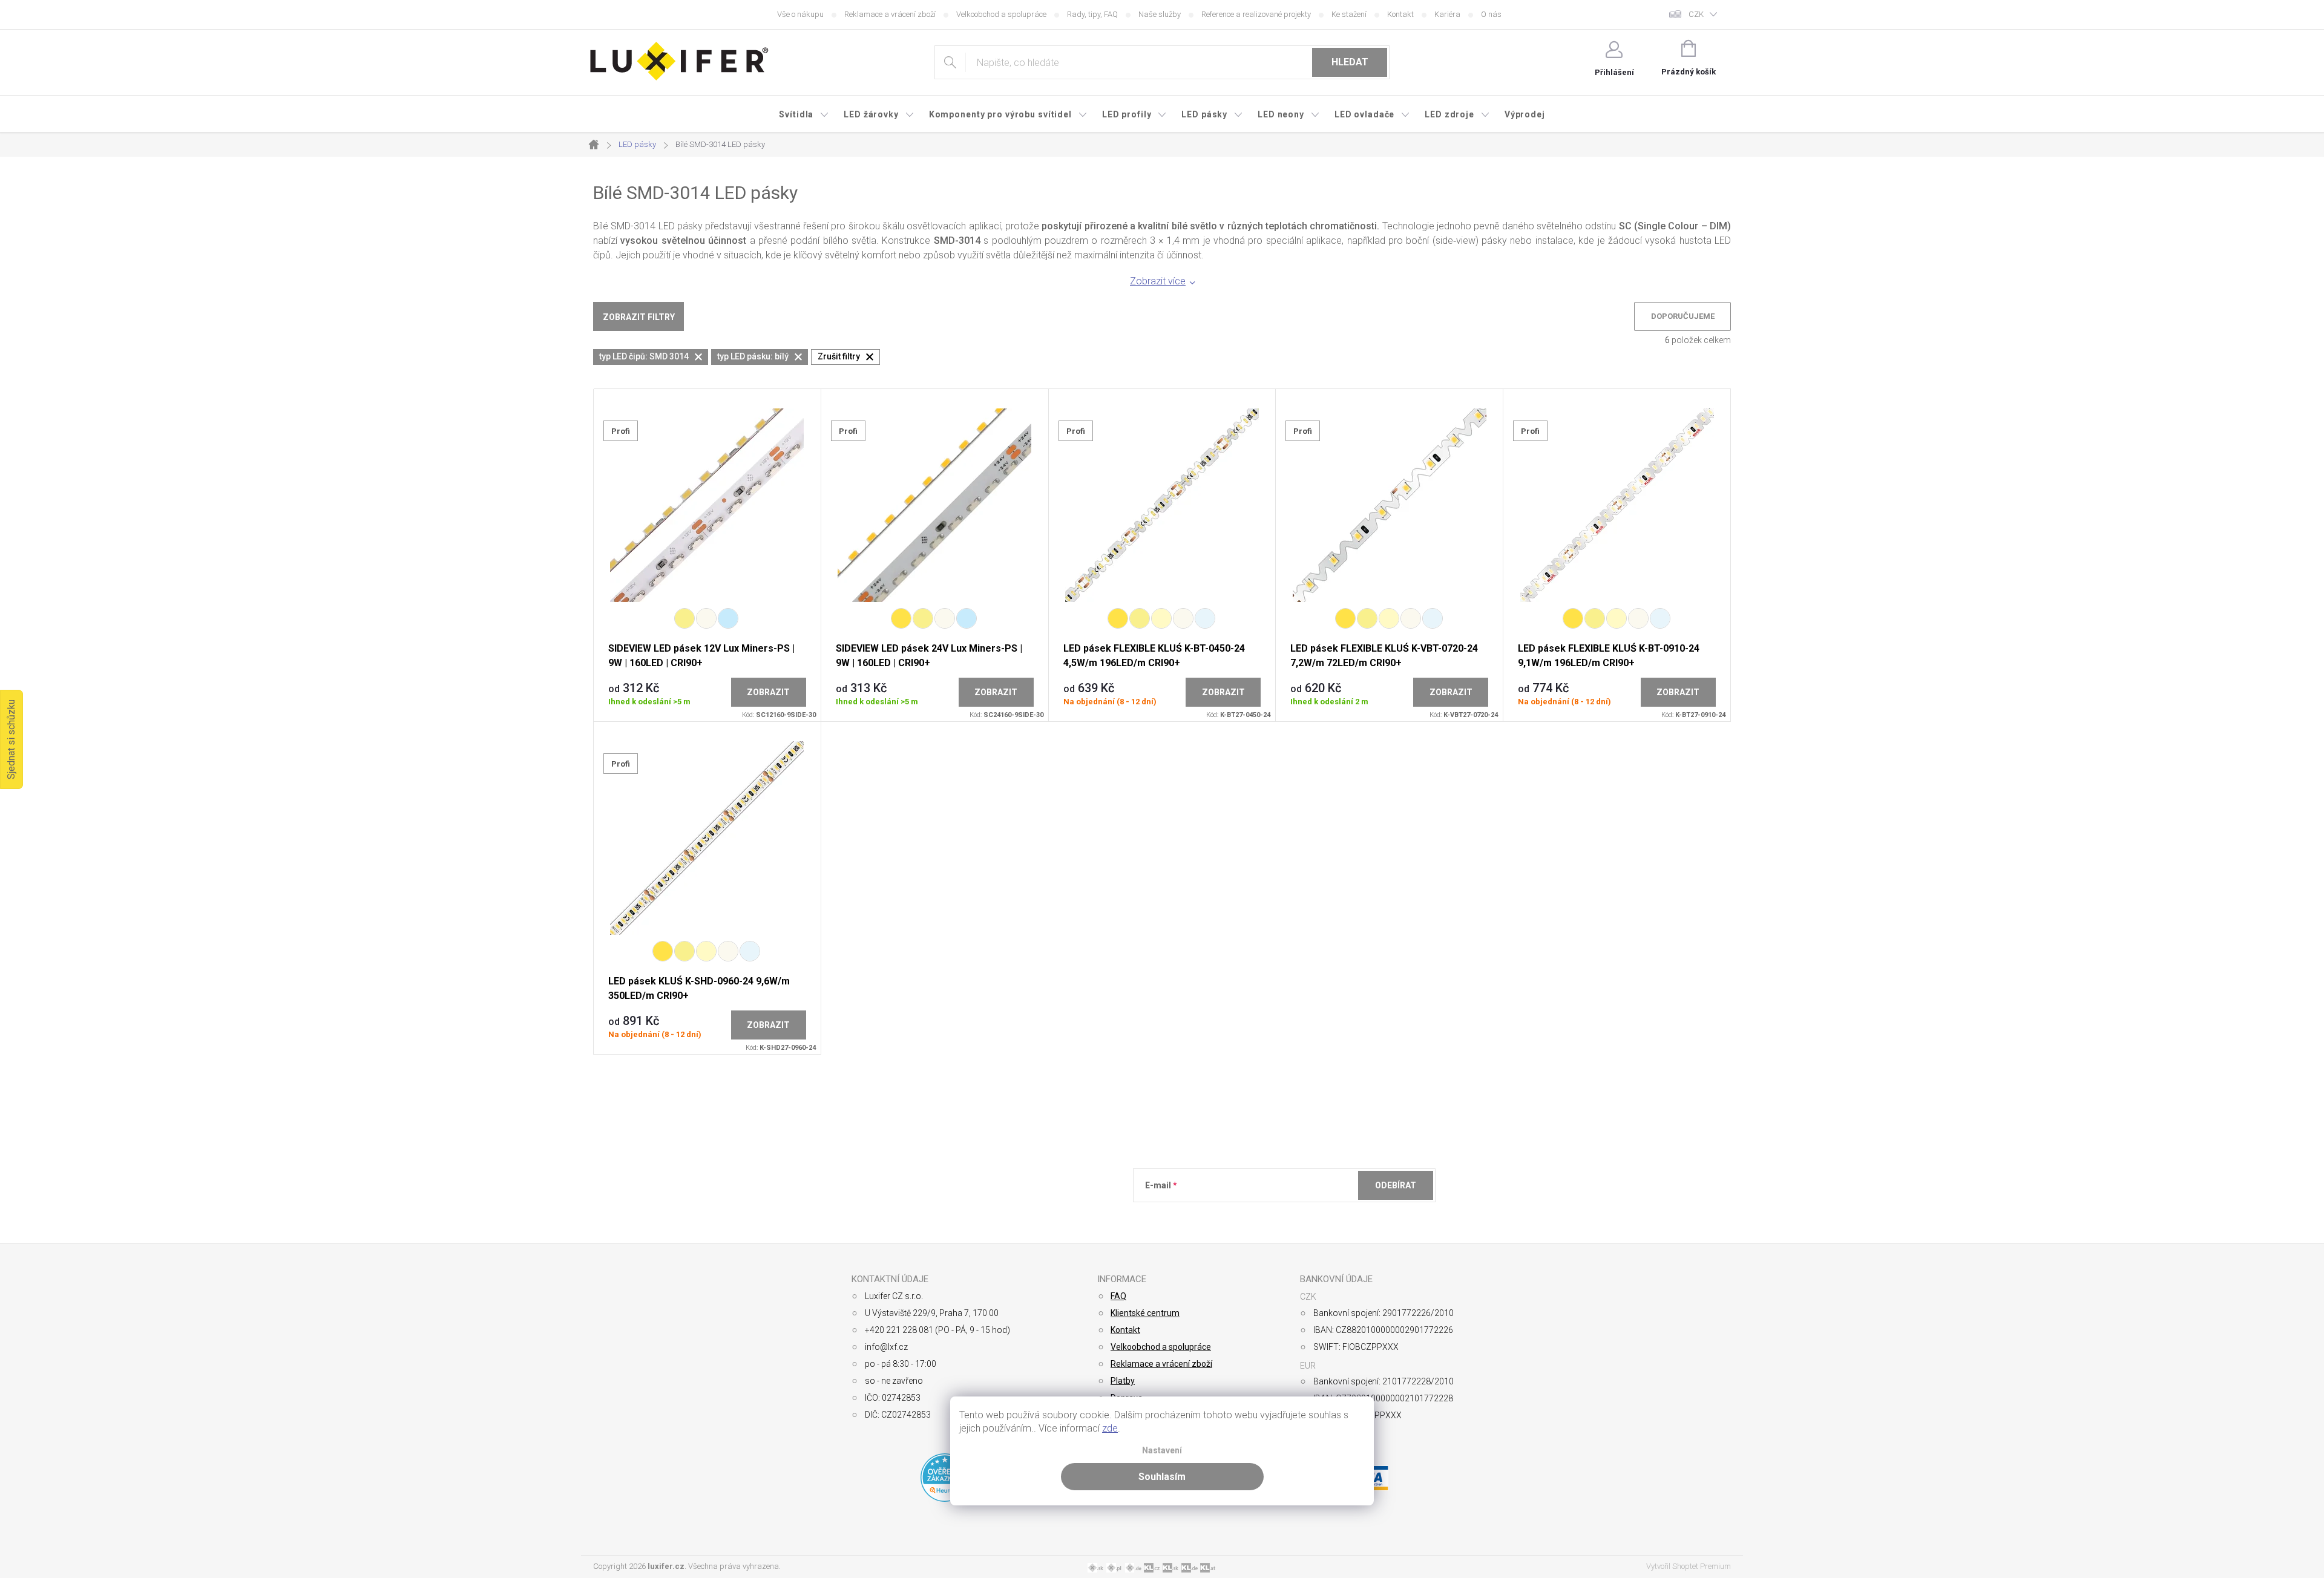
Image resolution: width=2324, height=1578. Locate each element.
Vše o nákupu (800, 14)
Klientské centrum (1145, 1313)
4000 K (706, 618)
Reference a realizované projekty (1256, 14)
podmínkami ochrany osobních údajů (1321, 1215)
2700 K (901, 618)
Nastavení (1162, 1451)
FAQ (1118, 1296)
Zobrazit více (1158, 281)
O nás (1491, 14)
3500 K (1161, 618)
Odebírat (1396, 1185)
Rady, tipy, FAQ (1092, 14)
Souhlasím (1162, 1477)
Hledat (1350, 62)
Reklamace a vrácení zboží (890, 14)
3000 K (684, 618)
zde (1110, 1428)
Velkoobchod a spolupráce (1001, 14)
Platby (1123, 1381)
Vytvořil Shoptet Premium (1689, 1566)
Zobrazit (768, 692)
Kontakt (1400, 14)
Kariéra (1447, 14)
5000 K (1205, 618)
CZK (1696, 14)
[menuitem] (804, 114)
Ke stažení (1349, 14)
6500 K (728, 618)
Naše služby (1160, 14)
